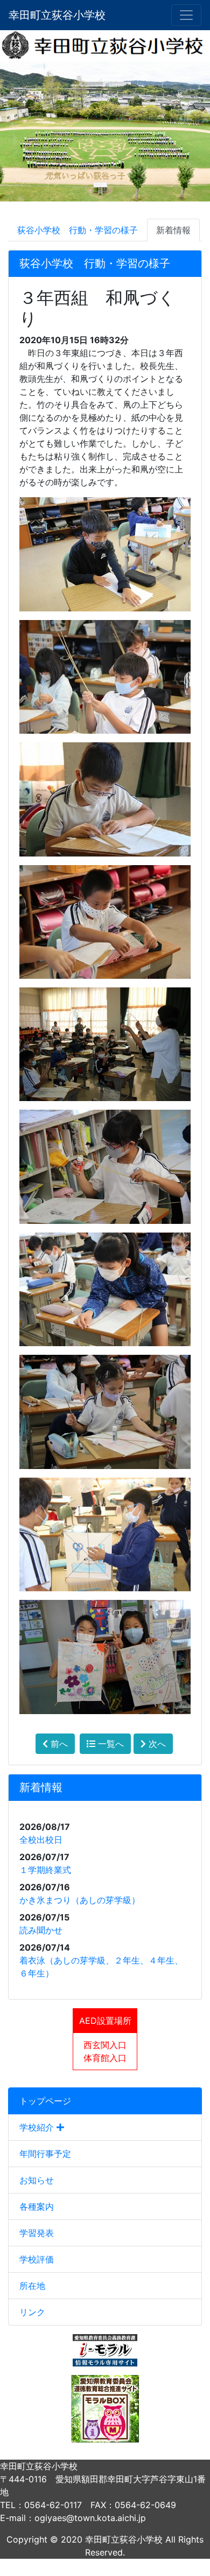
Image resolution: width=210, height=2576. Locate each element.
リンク (32, 2312)
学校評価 (37, 2259)
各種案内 (37, 2206)
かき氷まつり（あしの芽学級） (80, 1900)
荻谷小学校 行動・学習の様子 (78, 230)
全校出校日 (41, 1840)
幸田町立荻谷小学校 (57, 15)
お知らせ (37, 2180)
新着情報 (173, 230)
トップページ (45, 2101)
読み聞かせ (41, 1930)
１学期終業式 (45, 1870)
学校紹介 (38, 2127)
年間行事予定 (45, 2154)
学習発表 (37, 2233)
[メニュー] (186, 15)
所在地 (32, 2286)
